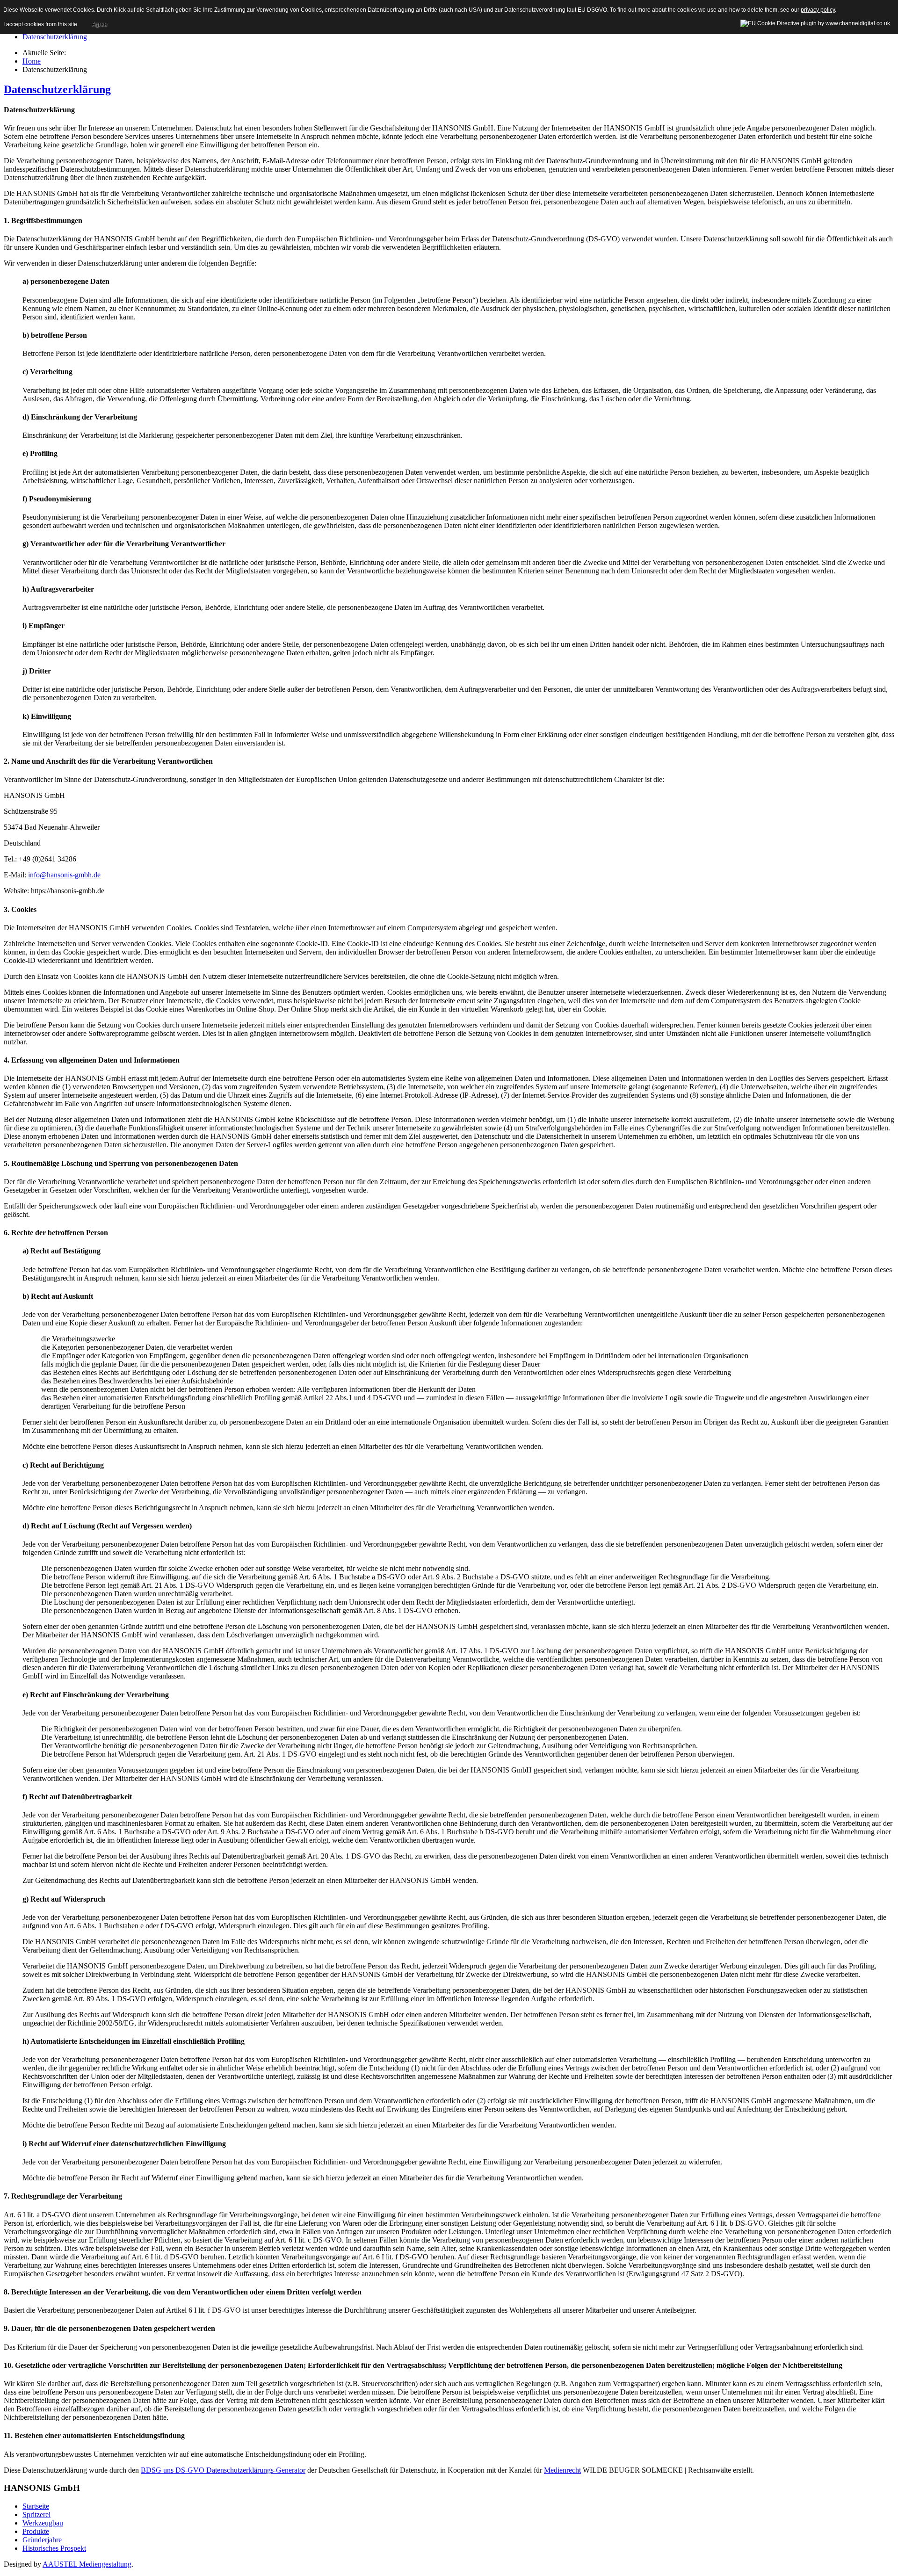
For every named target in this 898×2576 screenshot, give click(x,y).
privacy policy (818, 10)
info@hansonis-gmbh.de (64, 875)
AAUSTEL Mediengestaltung (87, 2564)
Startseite (36, 2506)
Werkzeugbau (43, 2523)
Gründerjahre (42, 2540)
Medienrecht (562, 2470)
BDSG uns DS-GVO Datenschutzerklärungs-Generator (223, 2470)
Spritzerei (36, 2514)
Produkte (36, 2531)
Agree (99, 24)
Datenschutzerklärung (55, 37)
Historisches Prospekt (54, 2548)
